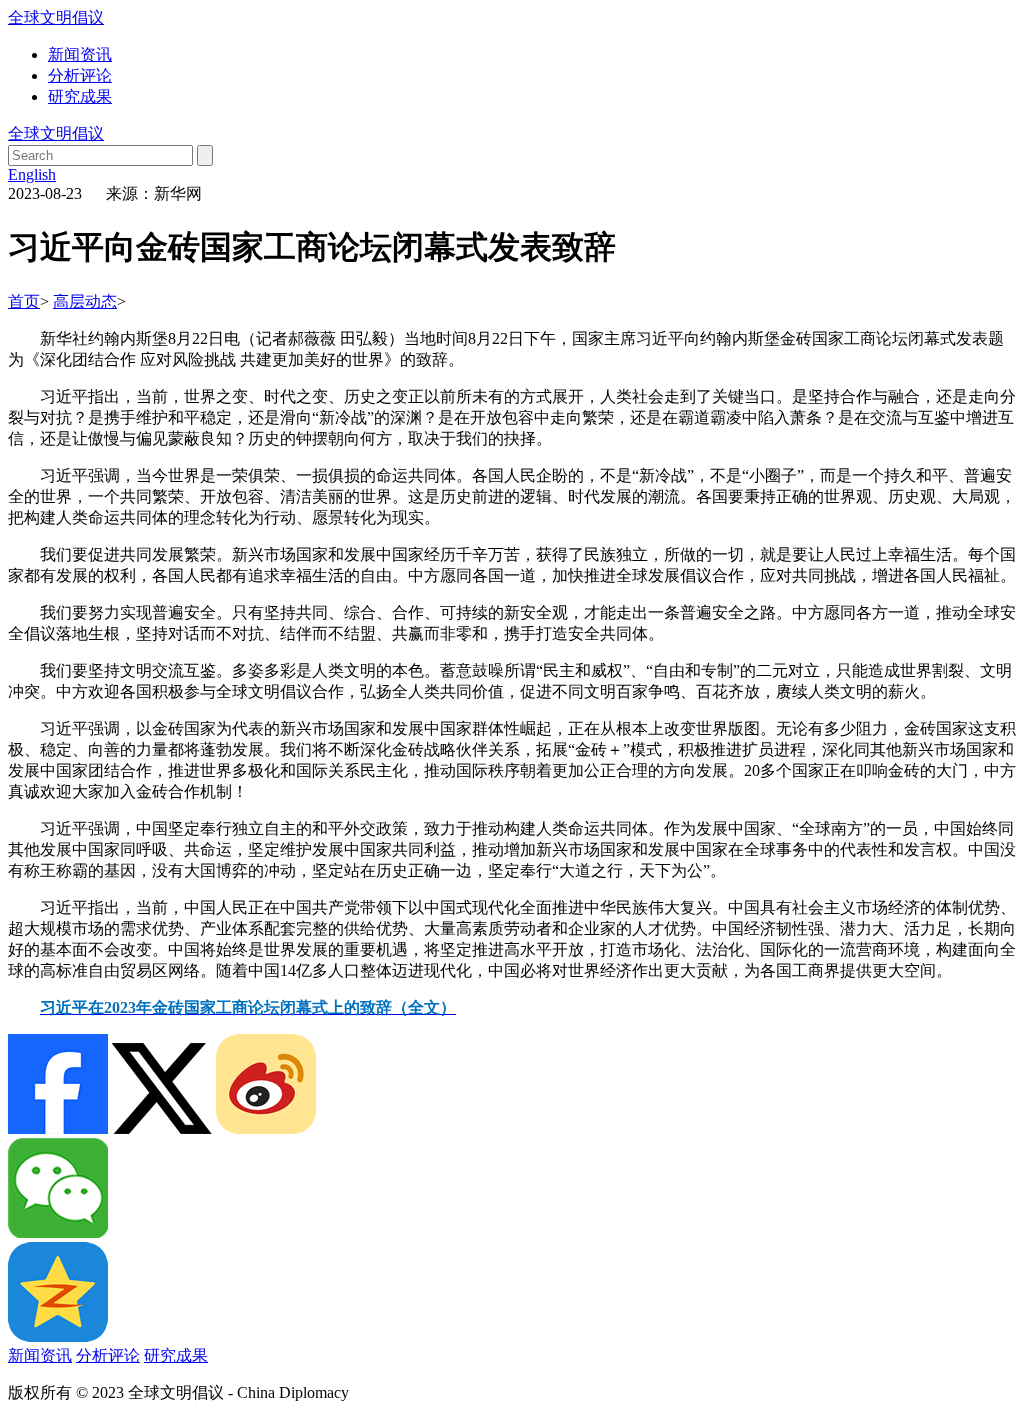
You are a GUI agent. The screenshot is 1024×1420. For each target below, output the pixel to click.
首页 (24, 301)
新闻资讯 (80, 54)
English (32, 174)
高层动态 (85, 301)
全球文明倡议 (56, 17)
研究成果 (80, 96)
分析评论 (80, 75)
